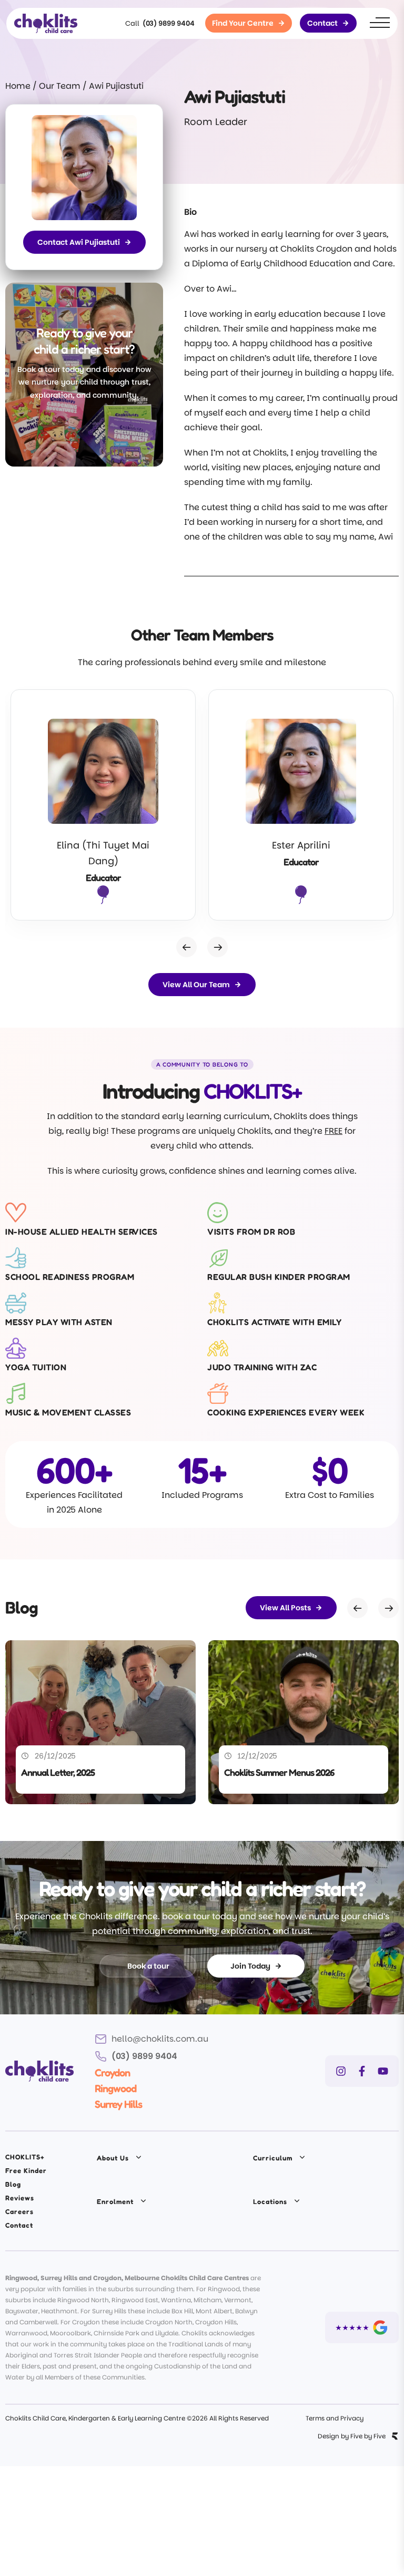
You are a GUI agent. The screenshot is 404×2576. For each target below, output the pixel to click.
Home (18, 86)
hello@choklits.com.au (160, 2039)
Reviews (20, 2198)
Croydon (112, 2073)
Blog (13, 2184)
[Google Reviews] (362, 2327)
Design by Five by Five (352, 2436)
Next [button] (218, 947)
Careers (19, 2211)
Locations (270, 2201)
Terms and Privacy (335, 2418)
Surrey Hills (118, 2104)
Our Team (60, 86)
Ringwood (115, 2088)
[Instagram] (341, 2071)
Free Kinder (26, 2170)
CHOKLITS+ (25, 2157)
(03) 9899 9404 (169, 23)
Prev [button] (186, 947)
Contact (19, 2225)
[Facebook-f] (362, 2071)
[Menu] (380, 23)
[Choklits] (46, 23)
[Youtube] (383, 2071)
